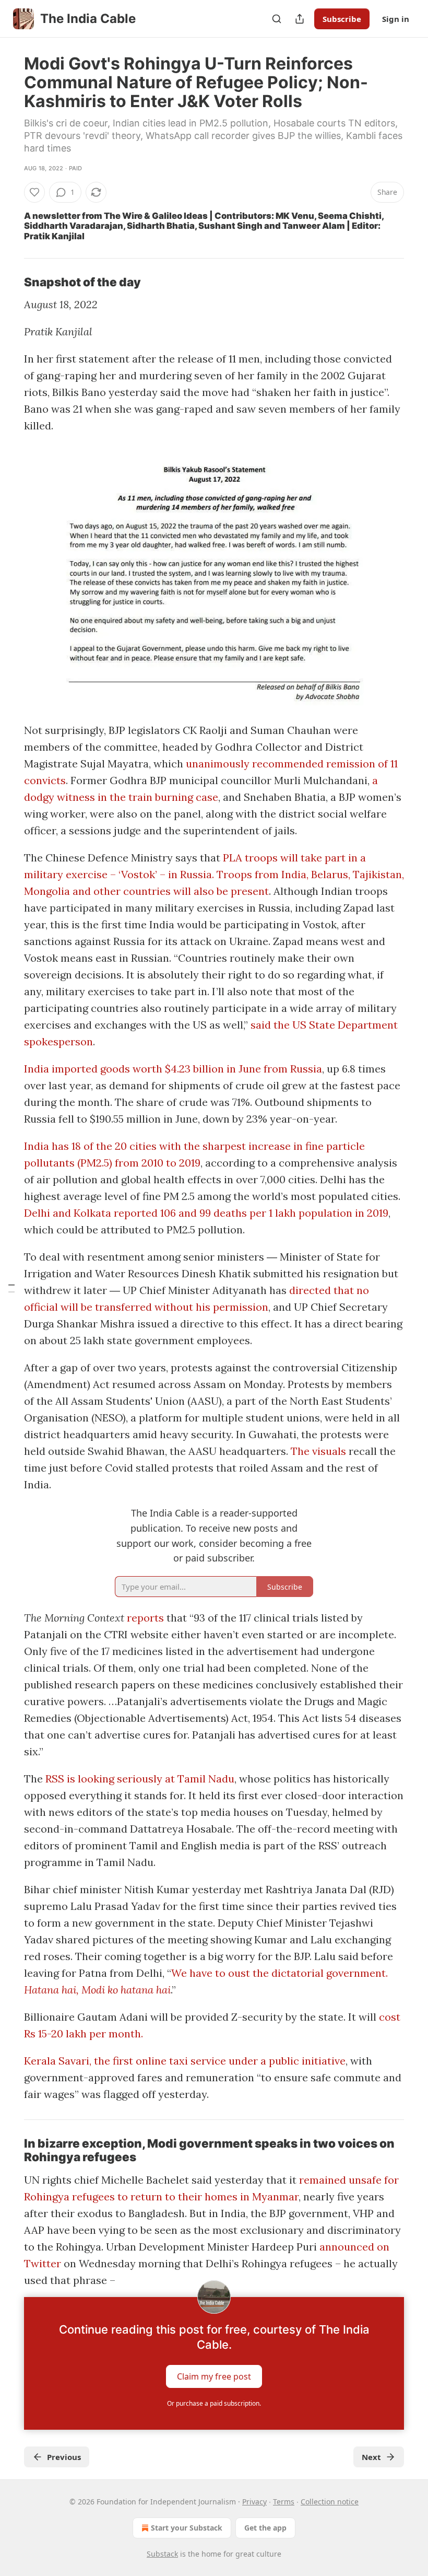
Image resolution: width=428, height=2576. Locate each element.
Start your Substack (187, 2528)
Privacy (254, 2502)
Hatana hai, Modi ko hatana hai (97, 1990)
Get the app (265, 2528)
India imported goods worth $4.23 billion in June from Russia (173, 1069)
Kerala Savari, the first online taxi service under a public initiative (185, 2061)
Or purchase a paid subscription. (214, 2403)
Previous (64, 2457)
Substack (162, 2554)
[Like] (34, 192)
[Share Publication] (300, 19)
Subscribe (342, 19)
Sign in (396, 19)
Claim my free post (214, 2376)
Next (371, 2457)
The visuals (318, 1451)
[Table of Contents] (11, 1288)
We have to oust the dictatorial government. (280, 1973)
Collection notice (330, 2502)
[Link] (9, 282)
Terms (284, 2502)
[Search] (277, 19)
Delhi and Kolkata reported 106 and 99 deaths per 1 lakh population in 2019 (206, 1213)
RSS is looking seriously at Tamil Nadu (140, 1779)
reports (145, 1618)
